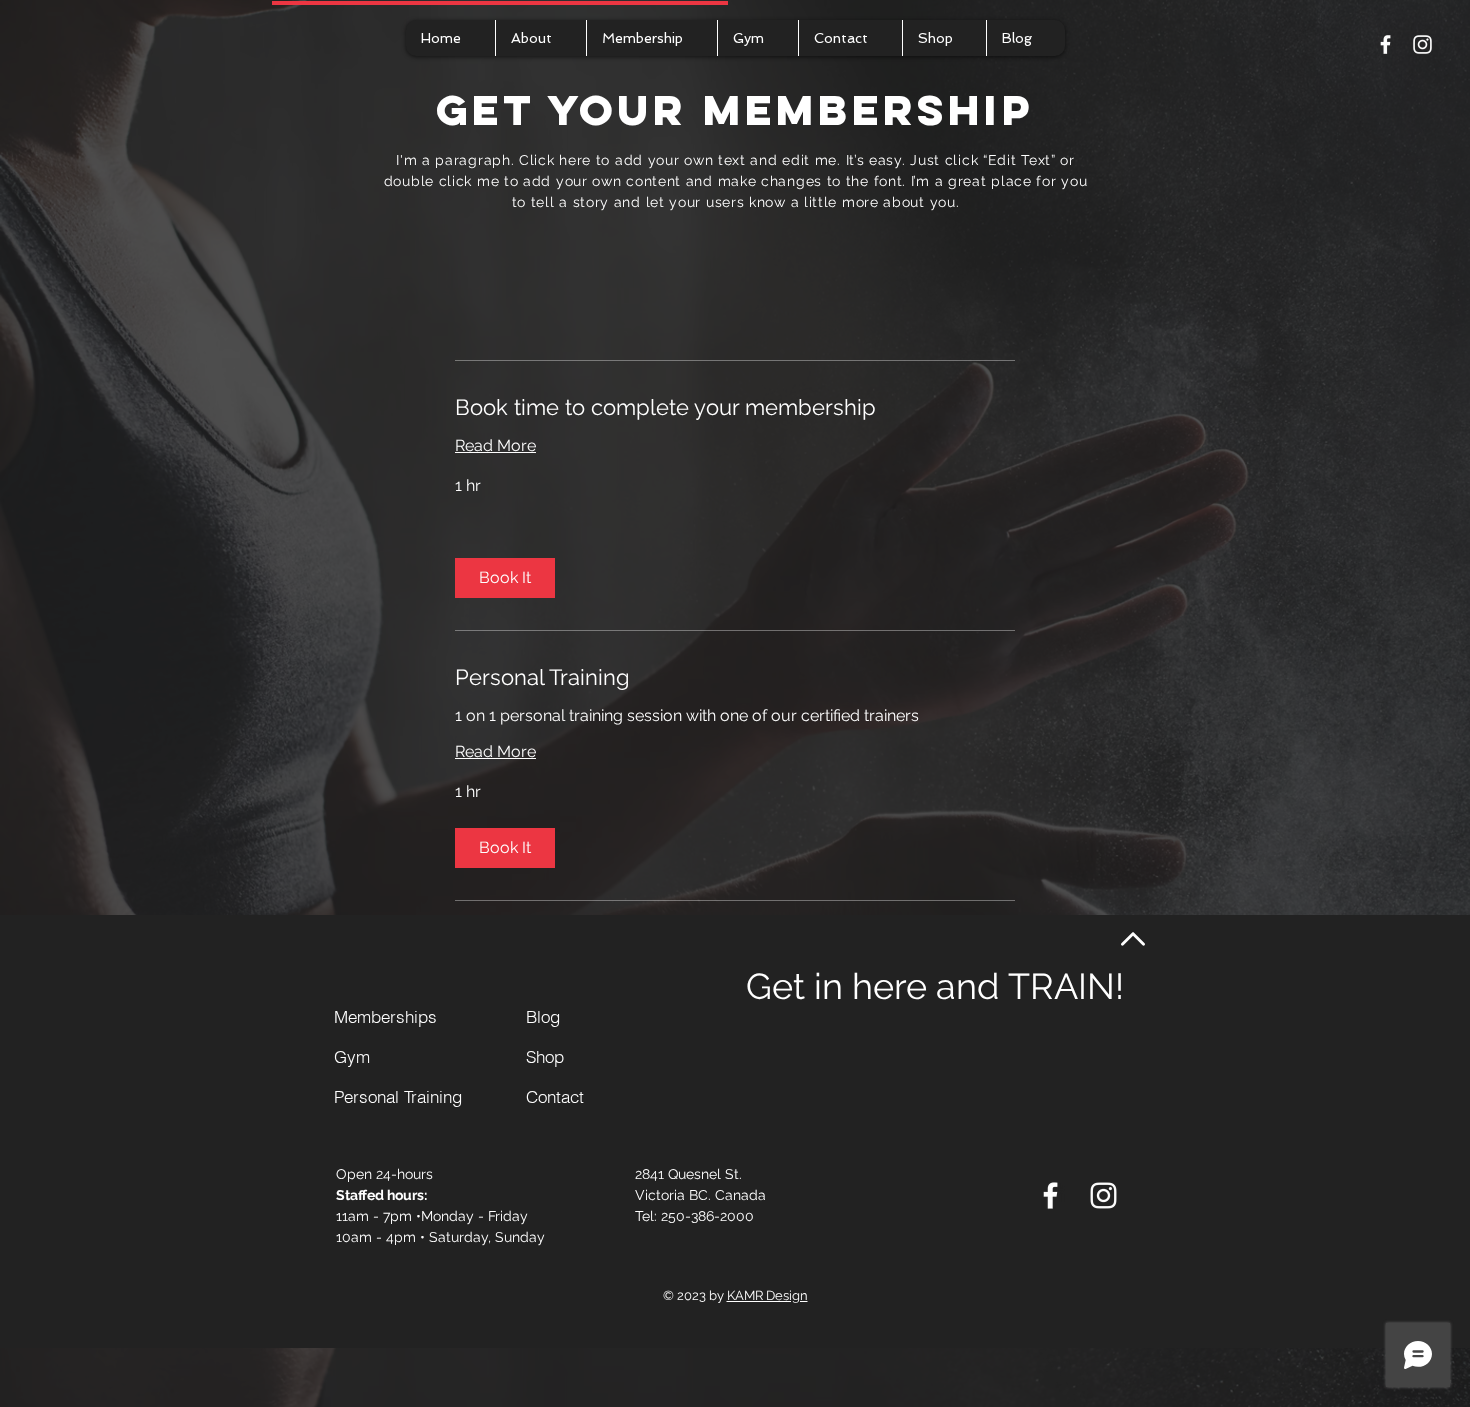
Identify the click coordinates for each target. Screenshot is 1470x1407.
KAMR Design (767, 1295)
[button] (505, 578)
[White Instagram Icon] (1422, 44)
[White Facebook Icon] (1385, 44)
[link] (735, 407)
